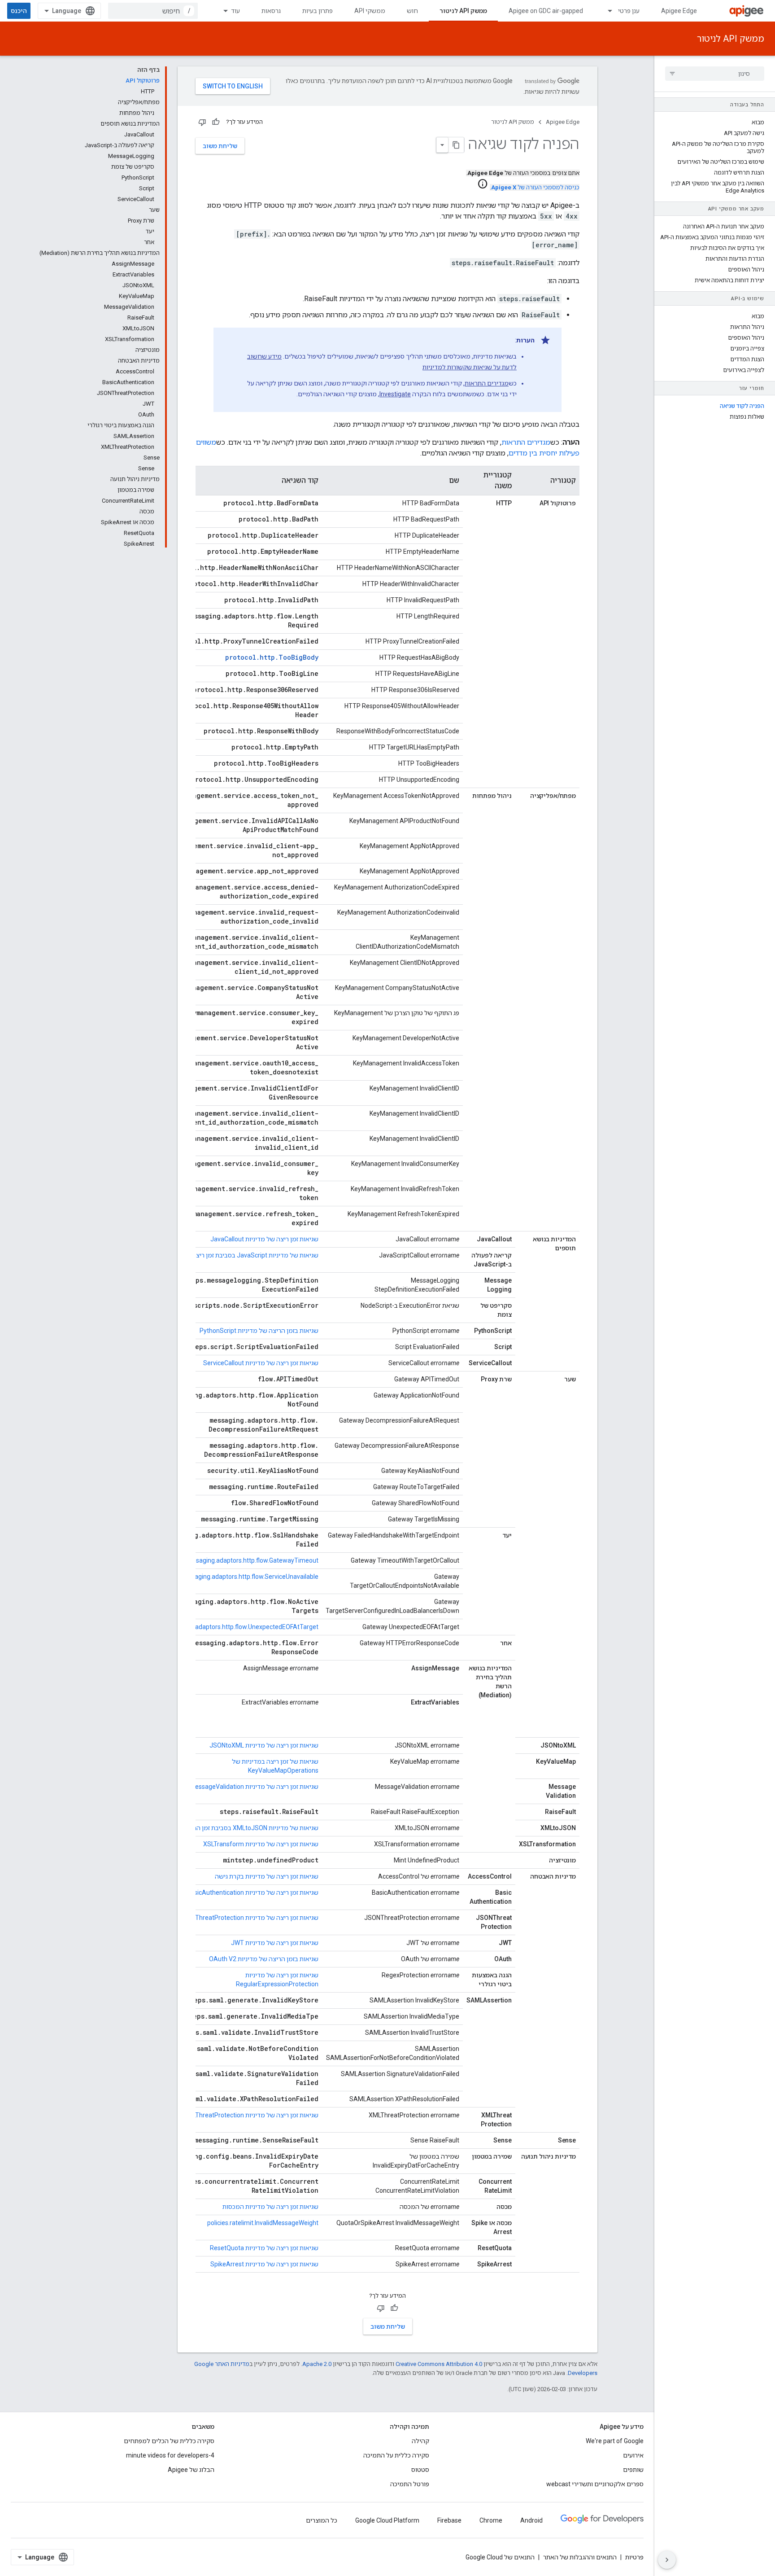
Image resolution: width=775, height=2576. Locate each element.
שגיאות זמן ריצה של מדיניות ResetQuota (264, 2248)
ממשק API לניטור (463, 11)
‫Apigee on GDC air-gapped (546, 11)
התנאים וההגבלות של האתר (580, 2557)
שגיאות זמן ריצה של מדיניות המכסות (270, 2207)
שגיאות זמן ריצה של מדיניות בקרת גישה (267, 1876)
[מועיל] (216, 122)
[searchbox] (715, 74)
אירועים (633, 2455)
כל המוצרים (322, 2520)
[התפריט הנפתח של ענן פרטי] (606, 11)
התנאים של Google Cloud (500, 2557)
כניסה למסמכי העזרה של (535, 187)
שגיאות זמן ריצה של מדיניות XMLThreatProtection (251, 2115)
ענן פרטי (629, 11)
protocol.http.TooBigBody (272, 657)
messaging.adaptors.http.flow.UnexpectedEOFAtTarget (240, 1627)
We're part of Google (615, 2441)
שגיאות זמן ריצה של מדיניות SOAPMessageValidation (246, 1787)
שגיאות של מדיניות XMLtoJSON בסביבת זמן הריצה (251, 1828)
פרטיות (634, 2557)
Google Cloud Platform (387, 2520)
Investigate (395, 394)
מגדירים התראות (487, 383)
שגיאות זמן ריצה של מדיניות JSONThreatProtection (249, 1918)
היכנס (19, 11)
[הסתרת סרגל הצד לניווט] (667, 2560)
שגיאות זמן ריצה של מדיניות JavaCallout (264, 1239)
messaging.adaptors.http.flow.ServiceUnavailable (249, 1577)
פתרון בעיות (318, 11)
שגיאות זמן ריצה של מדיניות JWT (275, 1943)
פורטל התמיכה (410, 2484)
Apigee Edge (679, 11)
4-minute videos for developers (170, 2455)
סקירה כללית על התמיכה (396, 2455)
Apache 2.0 (317, 2364)
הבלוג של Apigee (191, 2470)
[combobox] (153, 11)
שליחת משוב (220, 146)
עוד (235, 11)
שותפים (633, 2470)
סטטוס (420, 2470)
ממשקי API (370, 11)
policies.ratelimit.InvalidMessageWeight (263, 2223)
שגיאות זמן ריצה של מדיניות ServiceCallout (261, 1363)
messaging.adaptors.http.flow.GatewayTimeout (251, 1560)
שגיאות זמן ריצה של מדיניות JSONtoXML (264, 1745)
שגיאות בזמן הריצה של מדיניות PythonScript (259, 1331)
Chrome (491, 2520)
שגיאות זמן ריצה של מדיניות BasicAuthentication (253, 1893)
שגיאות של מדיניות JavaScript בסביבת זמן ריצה (255, 1255)
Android (531, 2520)
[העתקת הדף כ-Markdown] (456, 145)
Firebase (449, 2520)
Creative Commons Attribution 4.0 (439, 2364)
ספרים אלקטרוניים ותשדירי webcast (595, 2484)
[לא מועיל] (202, 122)
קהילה (420, 2441)
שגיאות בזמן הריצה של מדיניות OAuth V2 (264, 1959)
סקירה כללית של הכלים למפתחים (169, 2441)
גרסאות (271, 11)
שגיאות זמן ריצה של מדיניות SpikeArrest (264, 2264)
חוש (412, 11)
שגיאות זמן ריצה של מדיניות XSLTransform (261, 1844)
